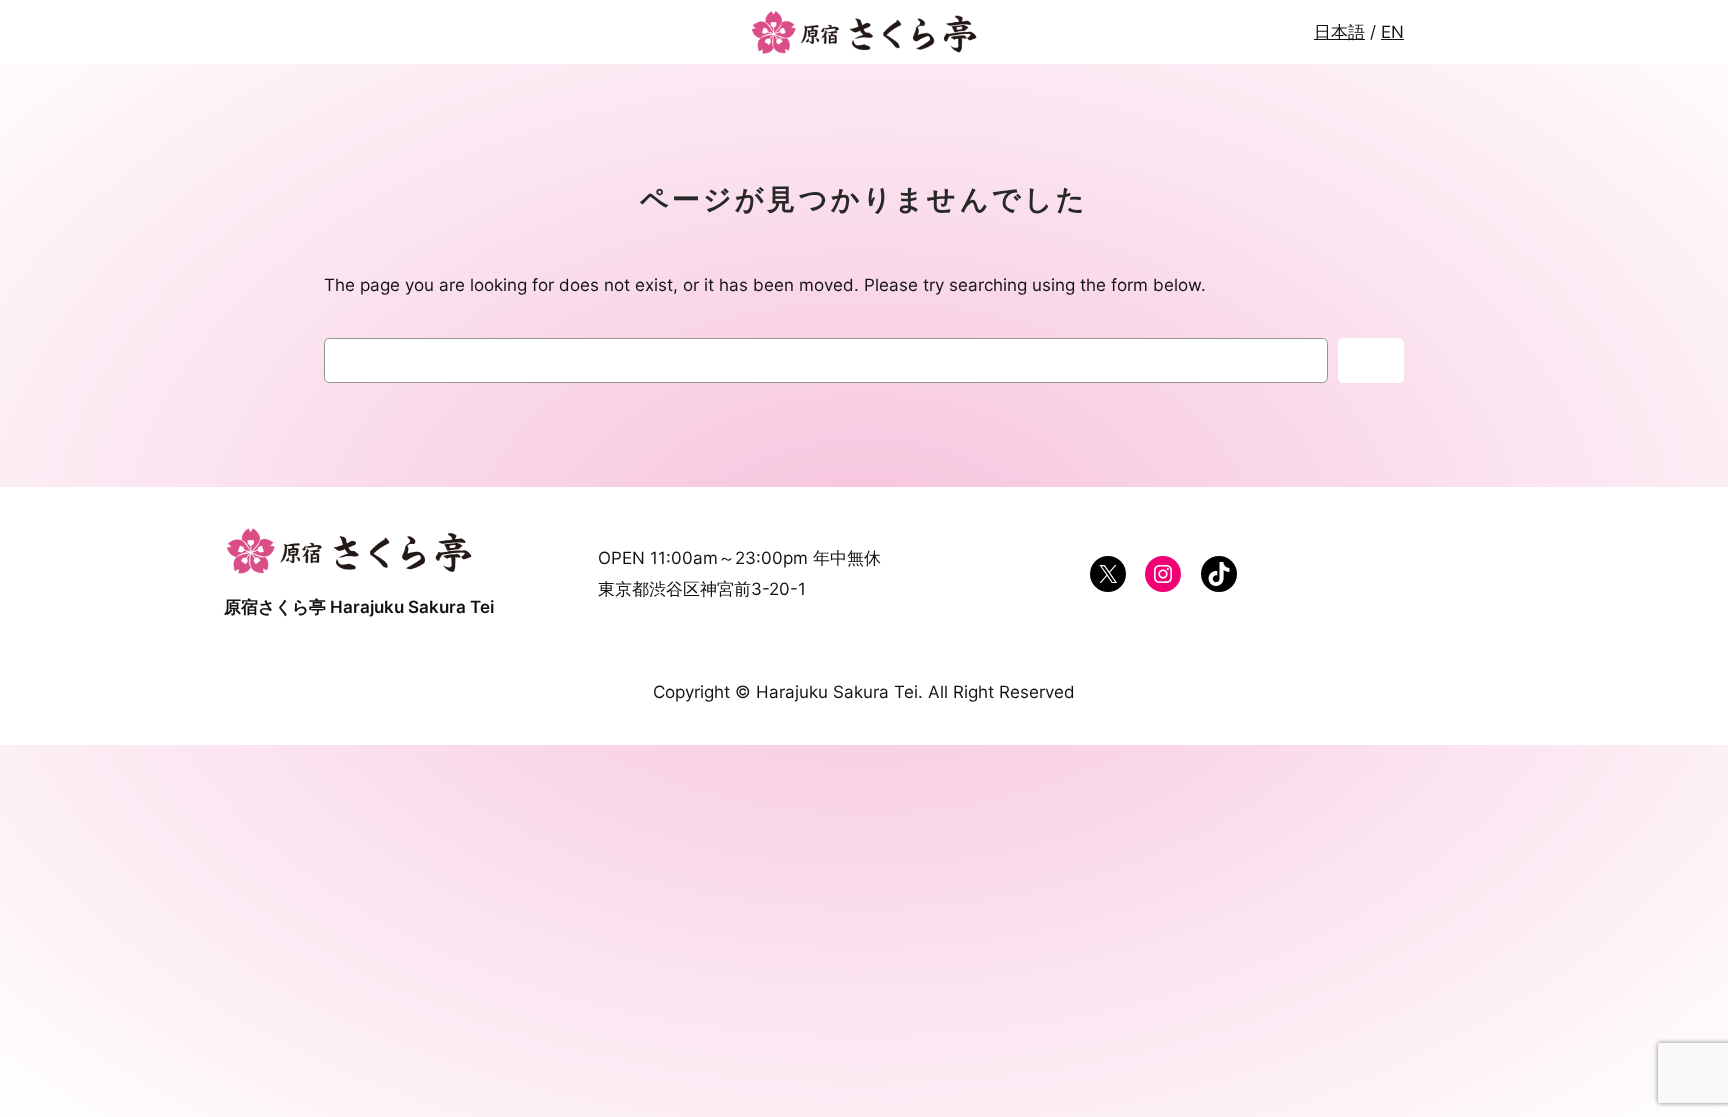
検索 (1371, 361)
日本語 (1339, 32)
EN (1392, 32)
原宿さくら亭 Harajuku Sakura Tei (359, 607)
